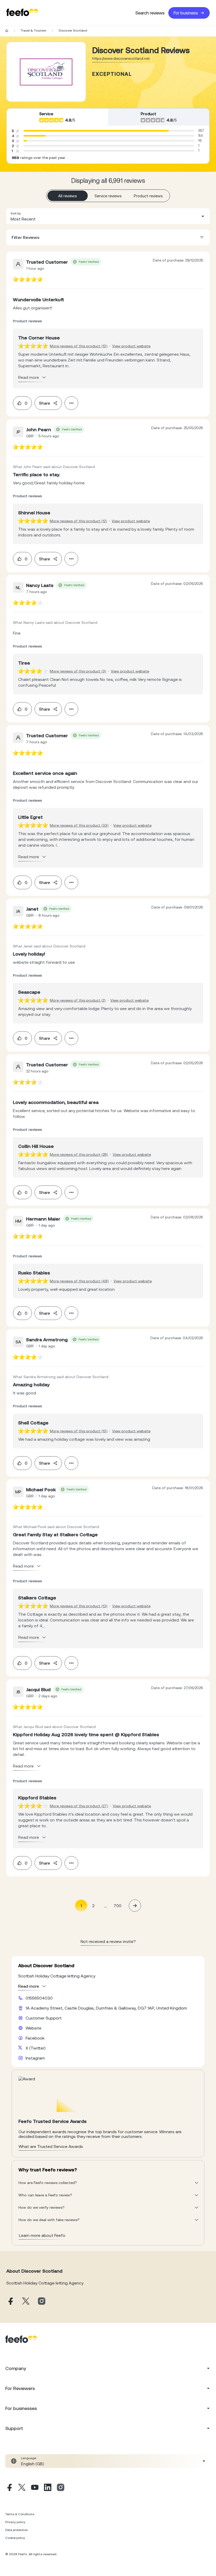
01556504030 (39, 1998)
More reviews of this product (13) (79, 1606)
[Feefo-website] (22, 13)
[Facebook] (9, 2488)
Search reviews (150, 13)
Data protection (17, 2530)
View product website (131, 346)
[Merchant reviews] (46, 72)
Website (33, 2028)
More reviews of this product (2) (78, 1000)
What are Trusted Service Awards (51, 2146)
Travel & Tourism (33, 31)
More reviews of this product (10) (79, 346)
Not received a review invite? (108, 1941)
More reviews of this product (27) (79, 1806)
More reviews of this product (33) (79, 825)
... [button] (105, 1905)
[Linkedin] (48, 2488)
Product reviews (148, 196)
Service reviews (108, 196)
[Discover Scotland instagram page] (42, 2301)
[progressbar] (96, 131)
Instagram (35, 2058)
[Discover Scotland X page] (26, 2301)
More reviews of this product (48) (79, 1281)
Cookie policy (15, 2538)
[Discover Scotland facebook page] (10, 2301)
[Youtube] (35, 2488)
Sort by (16, 213)
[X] (22, 2488)
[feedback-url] (28, 279)
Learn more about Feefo (42, 2235)
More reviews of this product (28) (79, 1154)
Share (45, 403)
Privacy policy (15, 2522)
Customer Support (44, 2018)
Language (29, 2458)
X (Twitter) (36, 2048)
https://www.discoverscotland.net (121, 58)
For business (186, 13)
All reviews (68, 196)
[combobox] (108, 216)
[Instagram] (61, 2488)
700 (117, 1906)
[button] (108, 216)
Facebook (35, 2038)
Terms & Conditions (20, 2514)
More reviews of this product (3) (78, 671)
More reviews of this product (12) (78, 521)
